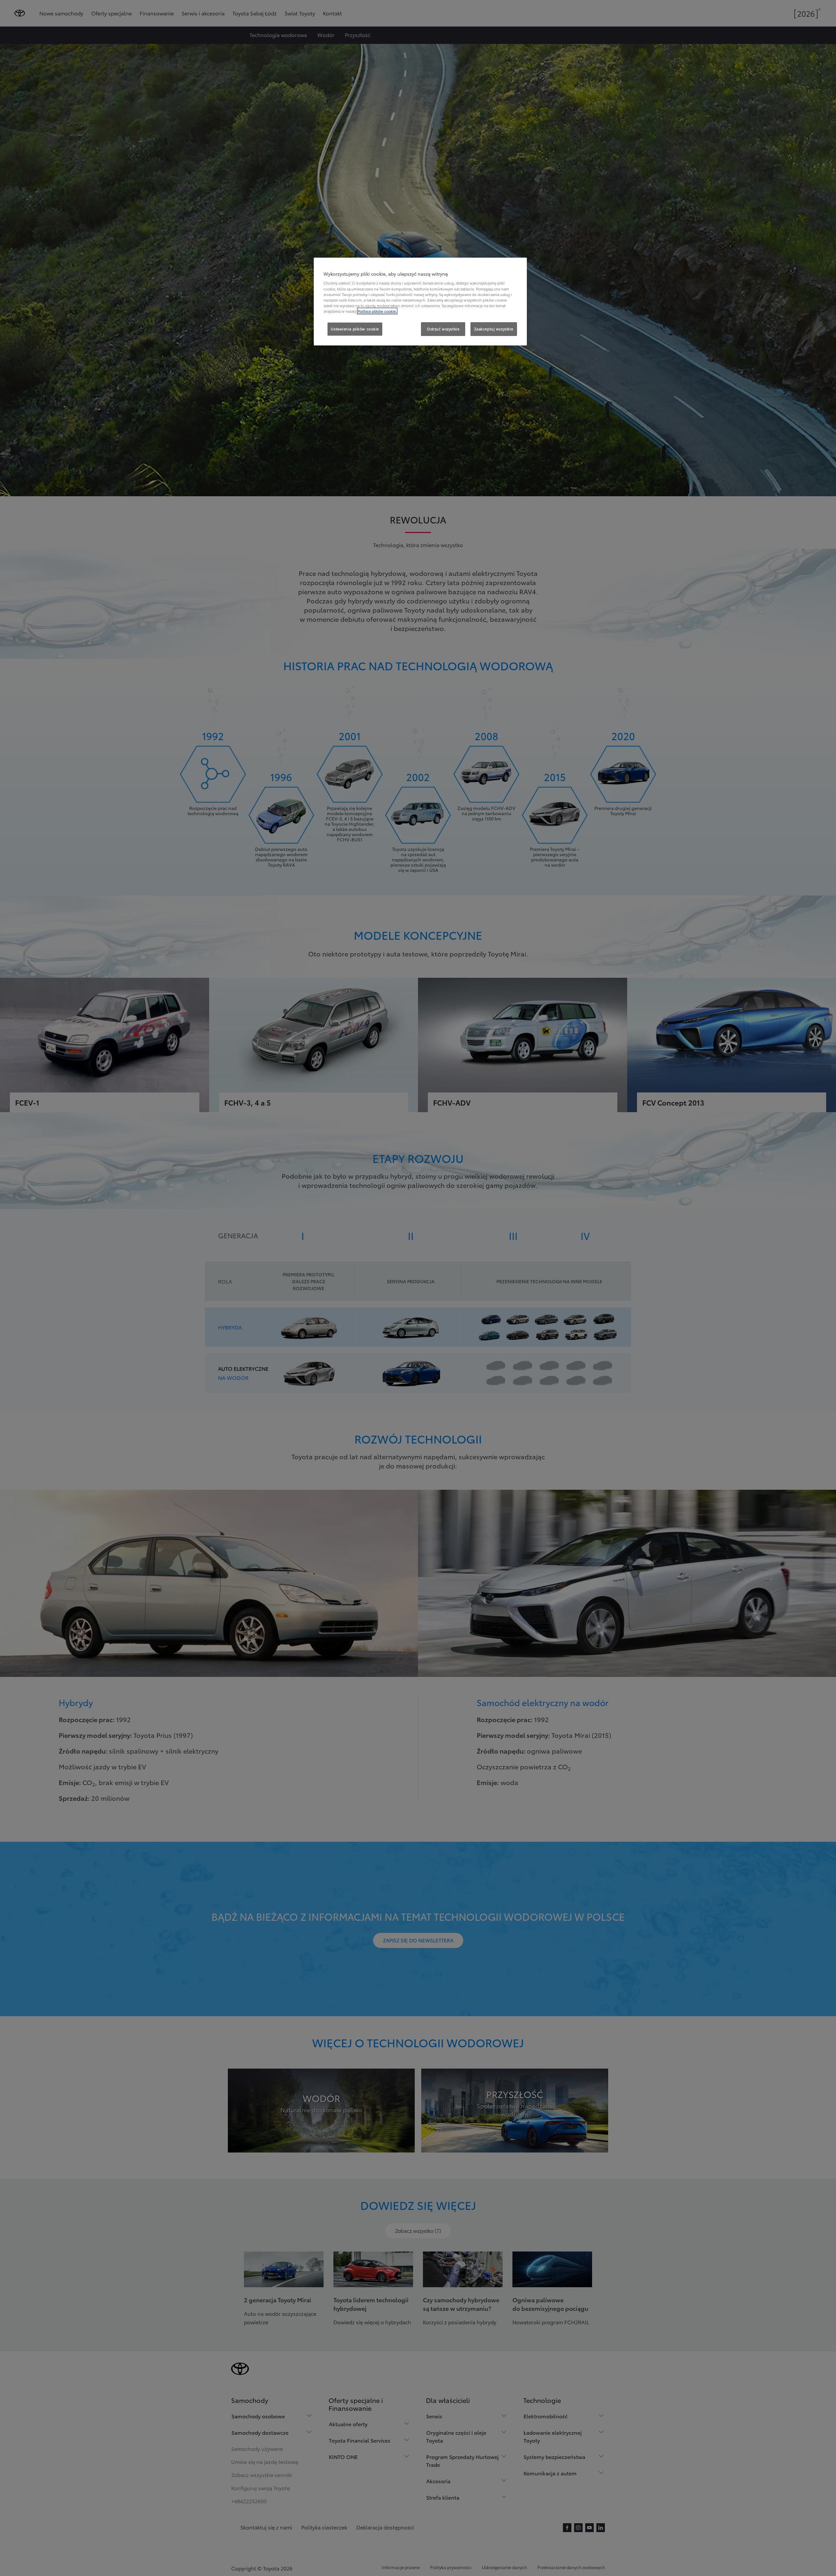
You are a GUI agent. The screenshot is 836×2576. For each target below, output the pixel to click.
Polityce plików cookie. (377, 311)
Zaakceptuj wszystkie (494, 329)
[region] (420, 302)
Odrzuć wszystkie (443, 329)
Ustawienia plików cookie (355, 329)
